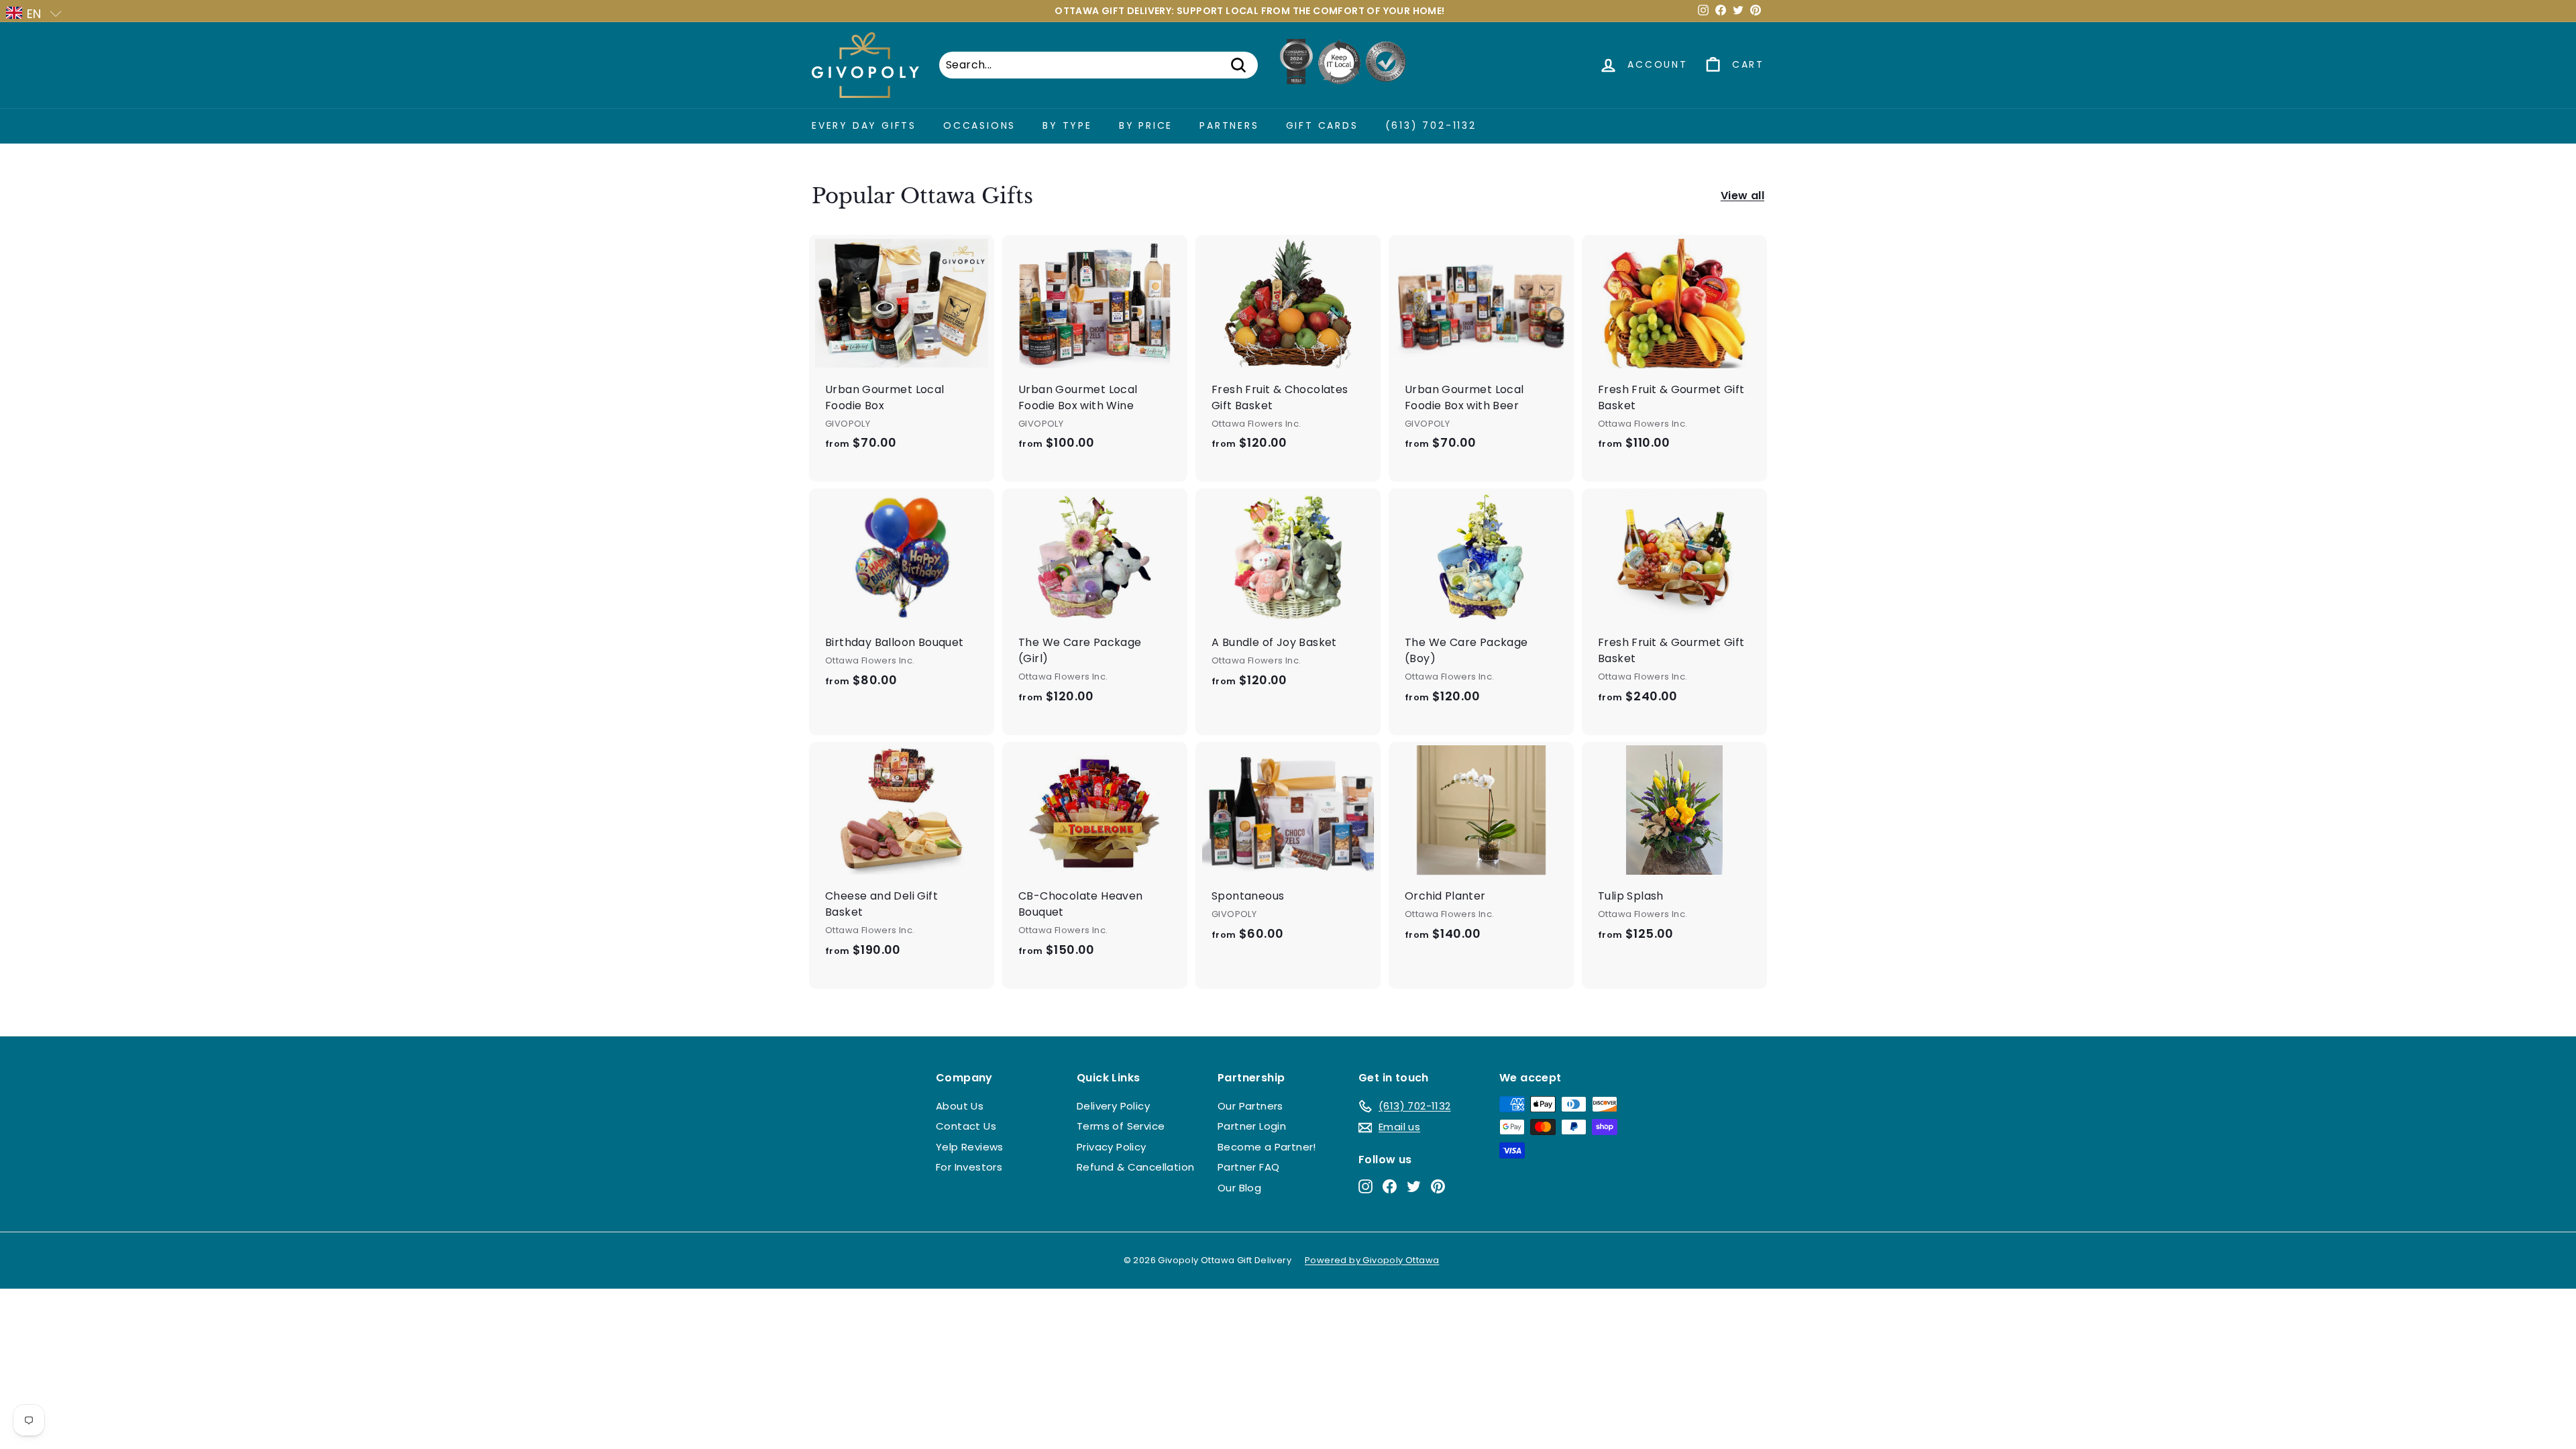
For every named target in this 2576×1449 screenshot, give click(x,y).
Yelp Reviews (970, 1147)
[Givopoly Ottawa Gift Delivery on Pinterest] (1438, 1186)
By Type (1067, 125)
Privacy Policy (1112, 1147)
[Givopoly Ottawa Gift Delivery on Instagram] (1365, 1186)
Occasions (979, 125)
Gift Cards (1322, 125)
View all (1742, 196)
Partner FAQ (1248, 1167)
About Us (960, 1106)
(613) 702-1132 (1431, 125)
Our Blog (1239, 1188)
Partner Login (1252, 1126)
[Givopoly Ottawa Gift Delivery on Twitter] (1414, 1186)
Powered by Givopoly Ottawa (1372, 1260)
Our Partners (1250, 1106)
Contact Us (966, 1126)
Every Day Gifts (864, 125)
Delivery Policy (1113, 1106)
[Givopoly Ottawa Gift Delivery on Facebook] (1390, 1186)
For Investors (969, 1167)
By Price (1146, 125)
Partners (1229, 125)
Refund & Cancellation (1135, 1167)
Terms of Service (1121, 1126)
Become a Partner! (1267, 1147)
